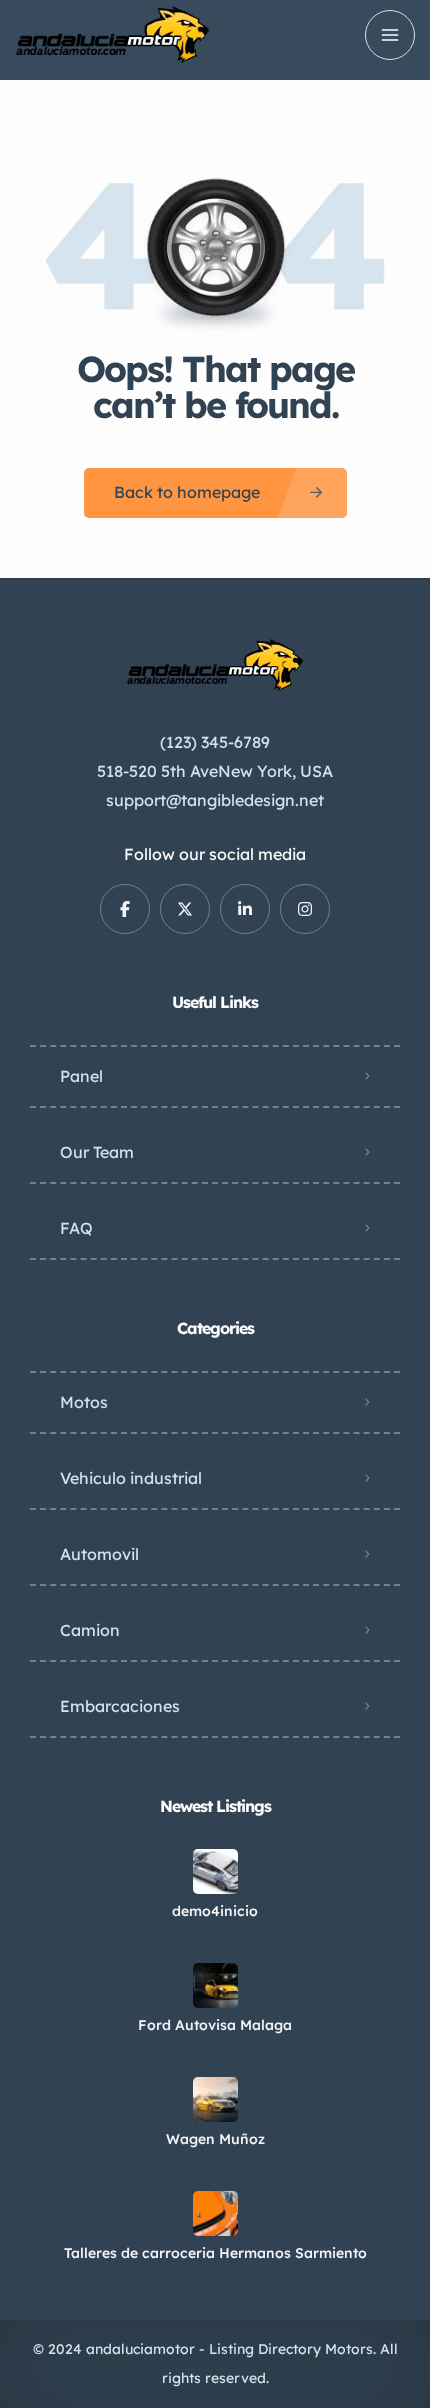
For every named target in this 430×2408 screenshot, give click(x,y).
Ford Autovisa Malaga (215, 2025)
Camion (90, 1630)
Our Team (97, 1152)
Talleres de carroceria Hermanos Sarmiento (215, 2253)
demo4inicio (215, 1911)
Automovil (99, 1554)
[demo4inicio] (215, 1871)
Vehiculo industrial (131, 1478)
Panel (81, 1076)
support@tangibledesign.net (215, 800)
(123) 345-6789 (215, 742)
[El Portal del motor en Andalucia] (112, 35)
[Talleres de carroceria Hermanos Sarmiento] (215, 2213)
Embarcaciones (120, 1706)
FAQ (76, 1228)
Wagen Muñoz (215, 2139)
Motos (84, 1402)
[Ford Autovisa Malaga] (215, 1985)
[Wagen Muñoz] (215, 2099)
